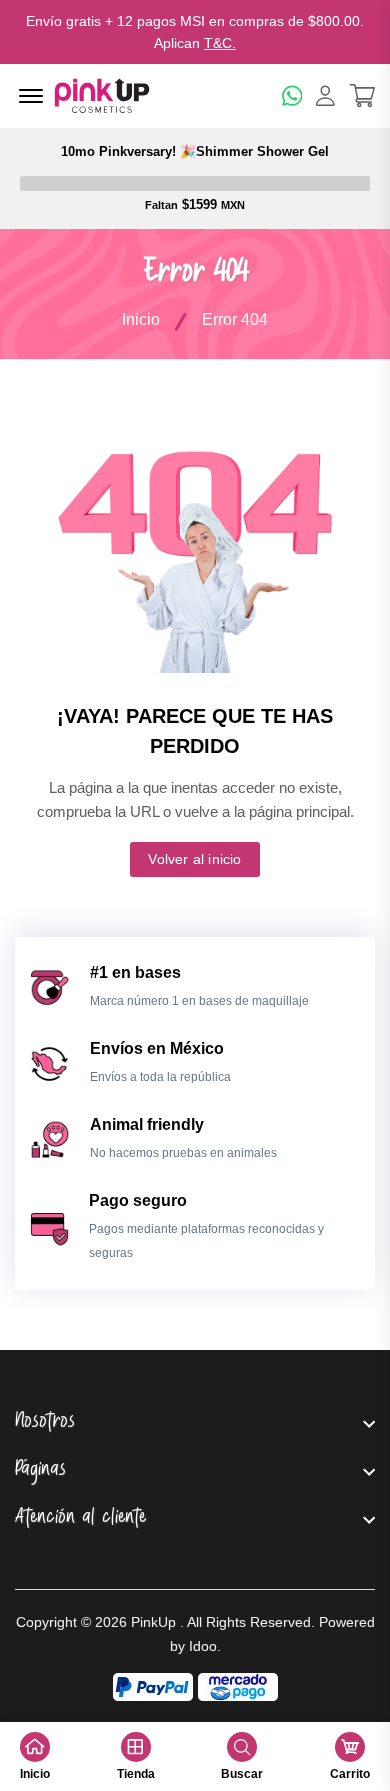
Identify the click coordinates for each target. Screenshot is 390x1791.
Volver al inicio (194, 859)
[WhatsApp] (292, 95)
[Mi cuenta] (325, 95)
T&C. (220, 43)
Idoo (203, 1646)
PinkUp (153, 1622)
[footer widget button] (195, 1423)
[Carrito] (362, 95)
